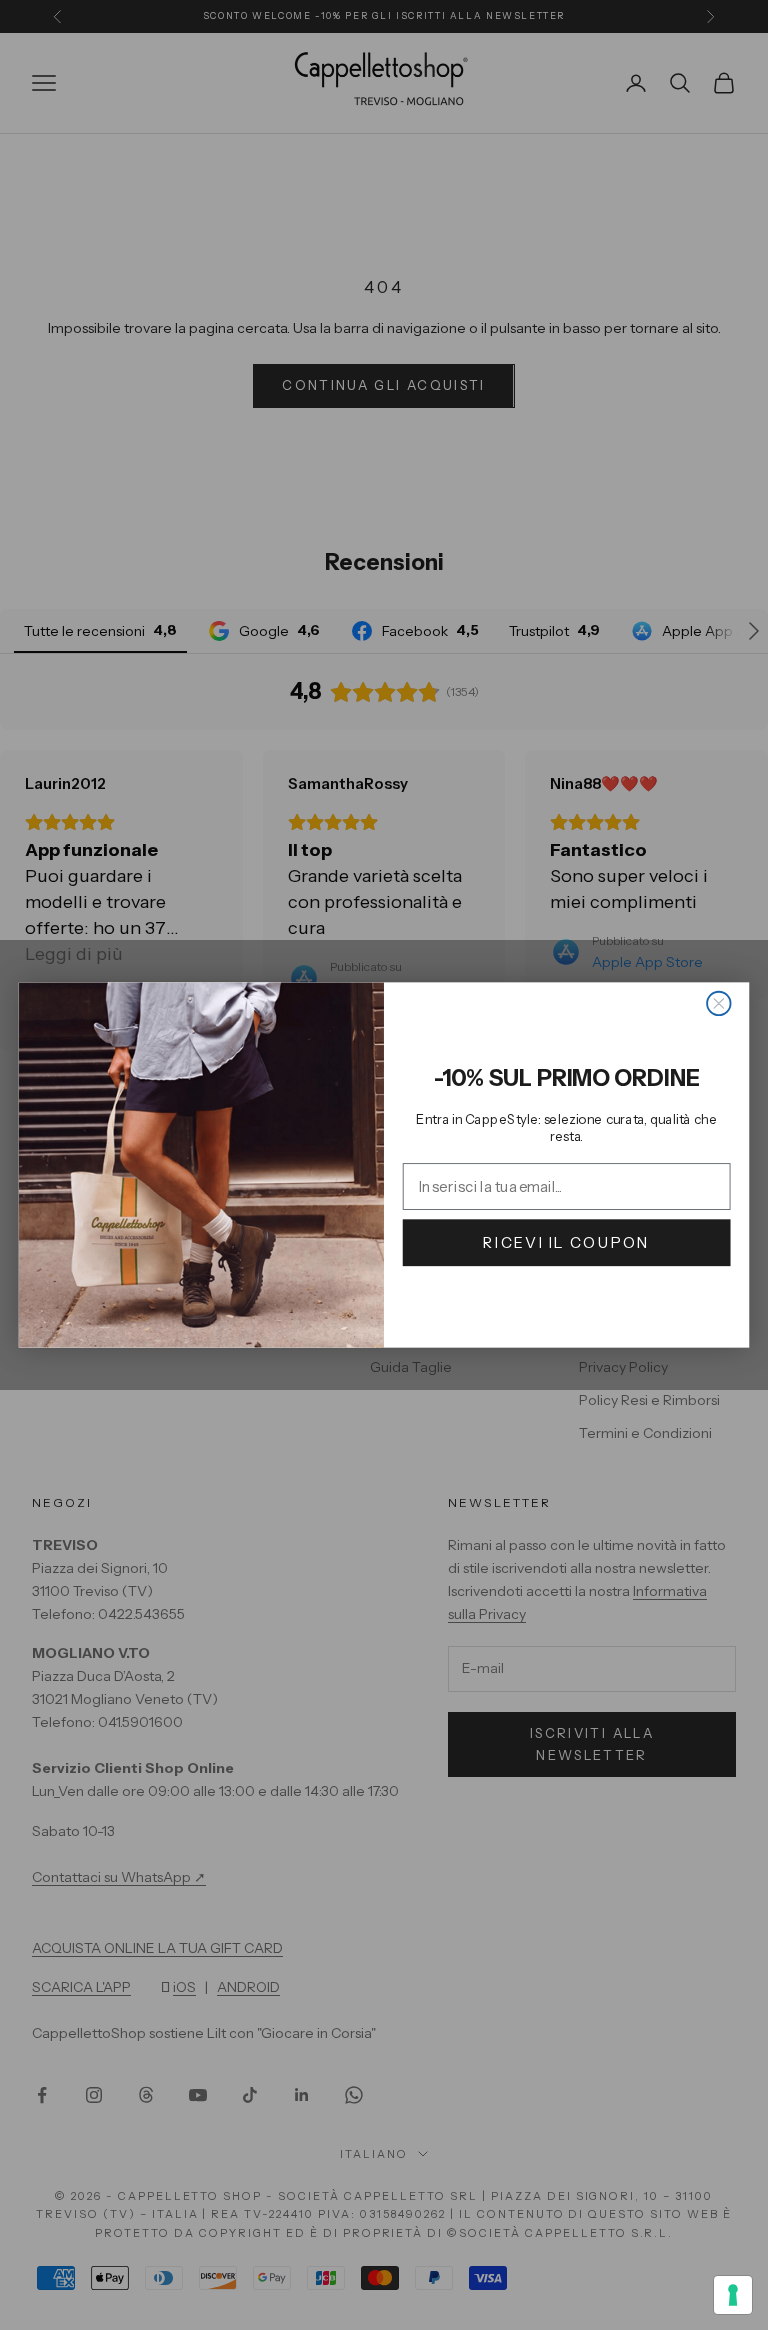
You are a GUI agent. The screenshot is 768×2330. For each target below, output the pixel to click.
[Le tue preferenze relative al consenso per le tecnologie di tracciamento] (733, 2295)
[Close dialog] (718, 1003)
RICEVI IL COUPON (566, 1242)
